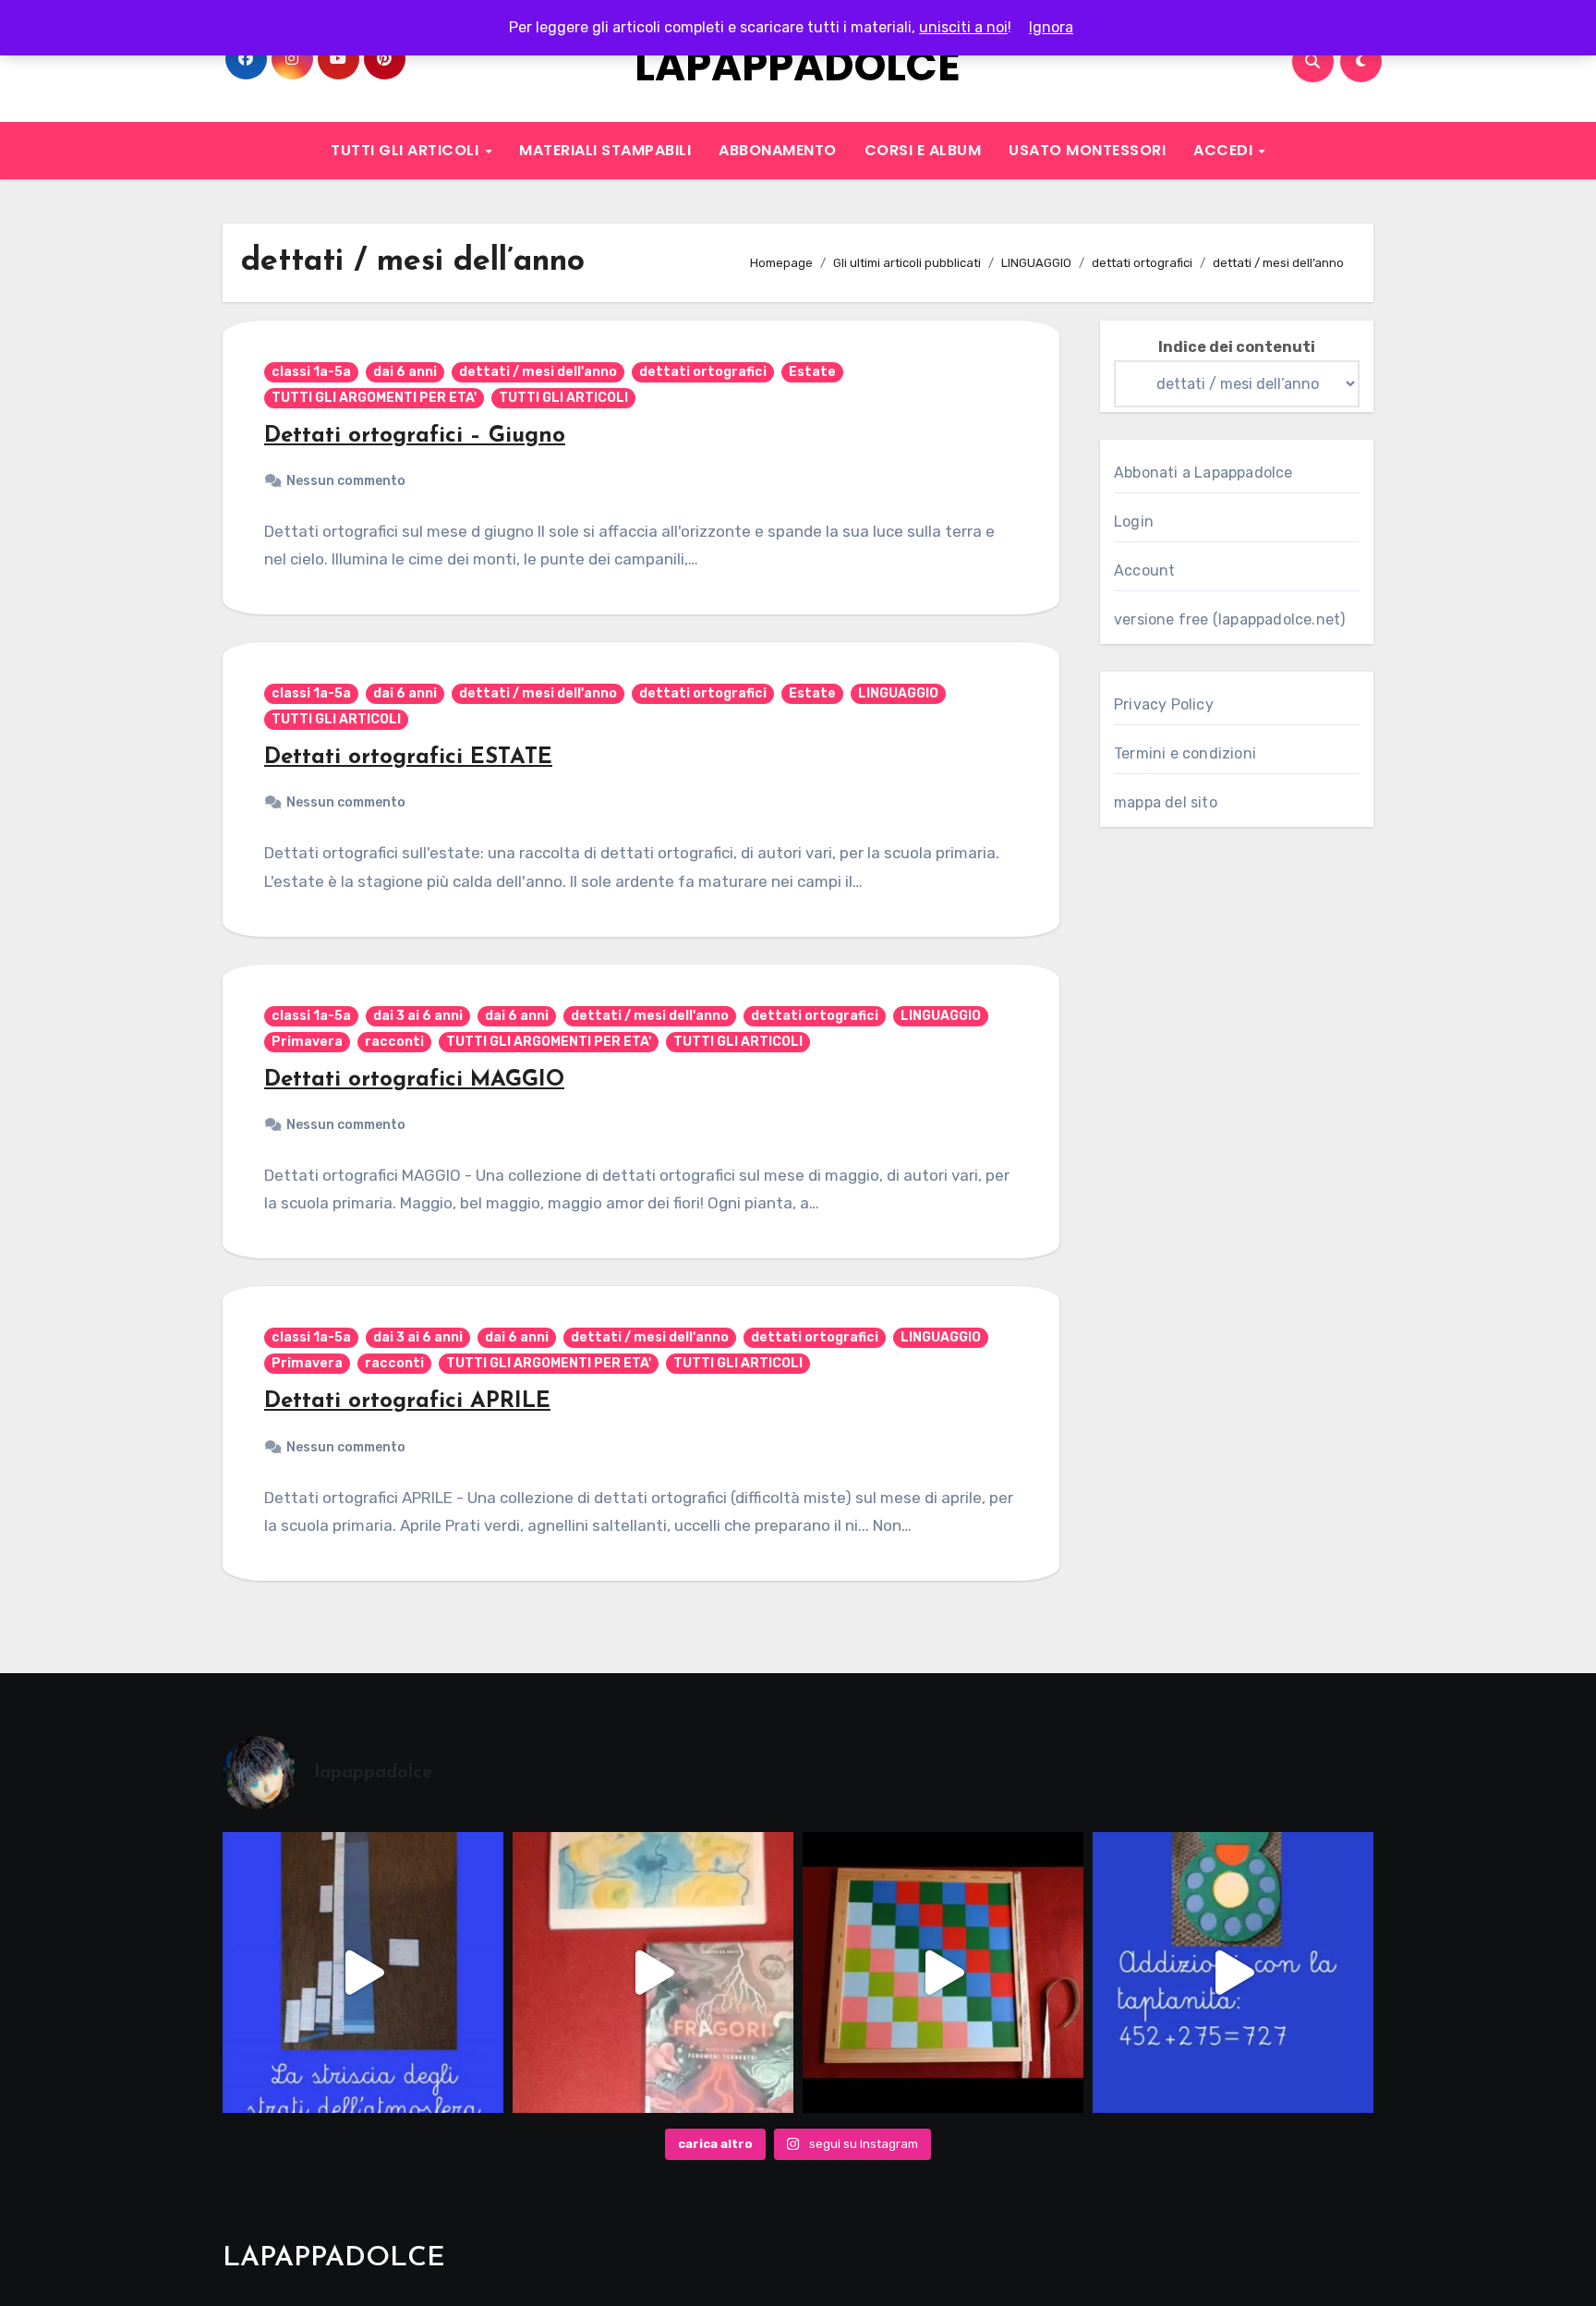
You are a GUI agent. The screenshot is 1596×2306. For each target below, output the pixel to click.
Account (1144, 570)
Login (1134, 522)
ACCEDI (1225, 150)
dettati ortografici (703, 372)
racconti (394, 1042)
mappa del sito (1166, 802)
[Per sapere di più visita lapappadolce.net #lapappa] (1233, 1972)
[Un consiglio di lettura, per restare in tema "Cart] (653, 1972)
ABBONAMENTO (778, 150)
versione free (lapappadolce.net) (1229, 619)
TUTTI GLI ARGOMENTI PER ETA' (374, 398)
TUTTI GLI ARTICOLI (407, 150)
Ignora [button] (1051, 27)
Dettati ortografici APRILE (407, 1402)
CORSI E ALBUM (923, 150)
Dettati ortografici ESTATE (408, 758)
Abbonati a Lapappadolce (1203, 473)
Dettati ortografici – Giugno (415, 436)
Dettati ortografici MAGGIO (414, 1080)
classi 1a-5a (311, 372)
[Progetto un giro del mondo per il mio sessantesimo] (943, 1972)
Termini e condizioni (1185, 753)
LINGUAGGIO (898, 693)
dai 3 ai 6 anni (418, 1016)
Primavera (307, 1042)
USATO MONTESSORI (1087, 150)
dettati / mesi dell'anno (538, 372)
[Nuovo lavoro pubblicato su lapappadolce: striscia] (363, 1972)
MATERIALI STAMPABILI (605, 150)
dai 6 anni (405, 372)
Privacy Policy (1164, 704)
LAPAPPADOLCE (798, 66)
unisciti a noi (963, 27)
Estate (812, 372)
